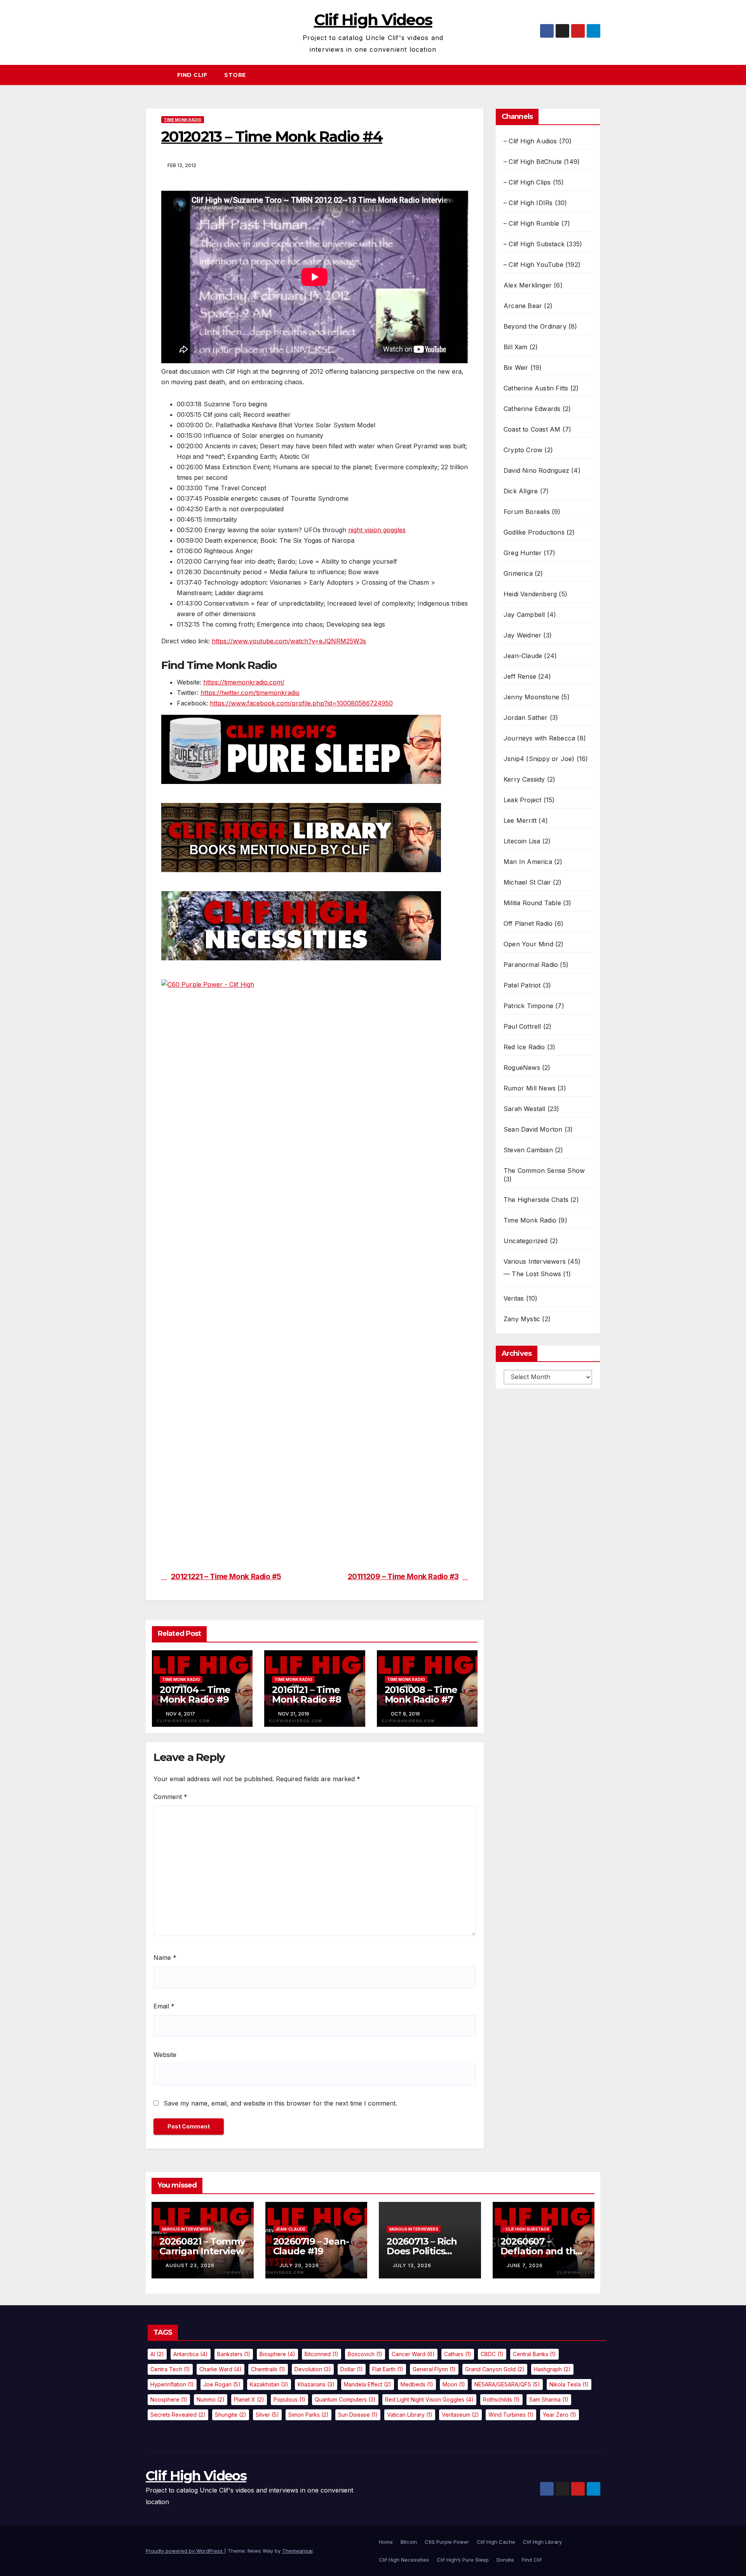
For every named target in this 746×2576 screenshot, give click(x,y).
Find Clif (192, 75)
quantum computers (345, 2399)
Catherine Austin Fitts (536, 388)
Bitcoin (409, 2542)
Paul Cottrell (522, 1026)
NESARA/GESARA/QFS (507, 2384)
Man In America (528, 862)
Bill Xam (516, 347)
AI (157, 2354)
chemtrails (268, 2369)
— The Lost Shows (532, 1274)
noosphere (169, 2399)
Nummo (211, 2399)
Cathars (458, 2354)
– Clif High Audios (530, 141)
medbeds (417, 2384)
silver (267, 2415)
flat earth (388, 2369)
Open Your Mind (528, 944)
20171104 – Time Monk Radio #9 (195, 1695)
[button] (598, 75)
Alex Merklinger (528, 285)
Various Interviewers (535, 1261)
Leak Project (522, 800)
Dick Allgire (521, 491)
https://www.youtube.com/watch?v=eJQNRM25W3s (289, 641)
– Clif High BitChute (533, 162)
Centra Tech (170, 2369)
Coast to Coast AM (532, 429)
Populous (289, 2399)
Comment (170, 1797)
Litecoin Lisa (522, 841)
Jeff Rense (520, 676)
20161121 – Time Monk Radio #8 (306, 1695)
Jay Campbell (524, 615)
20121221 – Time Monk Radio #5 (226, 1577)
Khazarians (316, 2384)
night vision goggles (377, 530)
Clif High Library (542, 2542)
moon (454, 2384)
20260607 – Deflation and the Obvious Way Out (541, 2251)
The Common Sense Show (544, 1170)
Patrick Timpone (528, 1006)
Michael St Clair (527, 882)
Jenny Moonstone (531, 697)
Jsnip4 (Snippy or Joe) (539, 759)
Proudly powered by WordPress (185, 2551)
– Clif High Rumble (532, 223)
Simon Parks (309, 2415)
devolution (313, 2369)
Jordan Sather (526, 718)
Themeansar (297, 2551)
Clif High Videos (373, 20)
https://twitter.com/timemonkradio (250, 693)
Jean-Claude (523, 656)
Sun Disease (358, 2415)
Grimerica (518, 573)
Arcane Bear (523, 306)
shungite (231, 2415)
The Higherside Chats (536, 1200)
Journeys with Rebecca (539, 738)
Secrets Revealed (178, 2415)
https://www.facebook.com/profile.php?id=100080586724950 (301, 703)
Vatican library (410, 2415)
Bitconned (322, 2354)
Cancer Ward (413, 2354)
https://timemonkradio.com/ (244, 682)
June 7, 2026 (525, 2265)
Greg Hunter (523, 553)
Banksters (234, 2354)
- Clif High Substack (526, 2229)
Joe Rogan (222, 2384)
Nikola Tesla (569, 2384)
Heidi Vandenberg (530, 594)
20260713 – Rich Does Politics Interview (422, 2251)
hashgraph (552, 2369)
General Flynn (434, 2369)
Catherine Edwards (532, 409)
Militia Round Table (532, 903)
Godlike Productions (534, 532)
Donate (505, 2560)
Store (235, 75)
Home (386, 2542)
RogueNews (522, 1068)
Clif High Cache (496, 2542)
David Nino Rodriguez (536, 470)
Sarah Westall (525, 1109)
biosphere (277, 2354)
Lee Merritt (520, 820)
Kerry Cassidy (524, 779)
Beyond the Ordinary (535, 326)
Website (165, 2055)
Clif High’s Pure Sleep (463, 2560)
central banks (534, 2354)
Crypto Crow (523, 450)
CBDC (492, 2354)
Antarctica (191, 2354)
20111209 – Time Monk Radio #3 (403, 1577)
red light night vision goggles (429, 2399)
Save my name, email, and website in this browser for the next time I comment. (280, 2103)
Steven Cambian (528, 1150)
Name (165, 1958)
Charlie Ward (220, 2369)
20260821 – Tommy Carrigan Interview (202, 2246)
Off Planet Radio (528, 923)
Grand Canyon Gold (495, 2369)
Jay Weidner (522, 635)
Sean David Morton (533, 1129)
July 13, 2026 (412, 2265)
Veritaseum (460, 2415)
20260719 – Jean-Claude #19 (311, 2246)
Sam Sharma (549, 2399)
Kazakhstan (269, 2384)
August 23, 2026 (190, 2265)
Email (164, 2006)
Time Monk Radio (183, 120)
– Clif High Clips (527, 182)
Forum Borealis (527, 512)
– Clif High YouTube (533, 265)
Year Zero (559, 2415)
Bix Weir (516, 368)
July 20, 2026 (299, 2265)
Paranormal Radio (531, 965)
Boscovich (365, 2354)
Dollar (352, 2369)
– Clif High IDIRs (528, 203)
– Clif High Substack (534, 244)
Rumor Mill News (530, 1088)
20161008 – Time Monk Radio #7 (421, 1695)
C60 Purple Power (447, 2542)
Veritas (514, 1298)
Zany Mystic (522, 1319)
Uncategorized (526, 1241)
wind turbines (511, 2415)
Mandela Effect (368, 2384)
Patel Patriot (522, 985)
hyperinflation (172, 2384)
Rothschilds (501, 2399)
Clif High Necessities (404, 2560)
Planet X (249, 2399)
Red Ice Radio (524, 1047)
